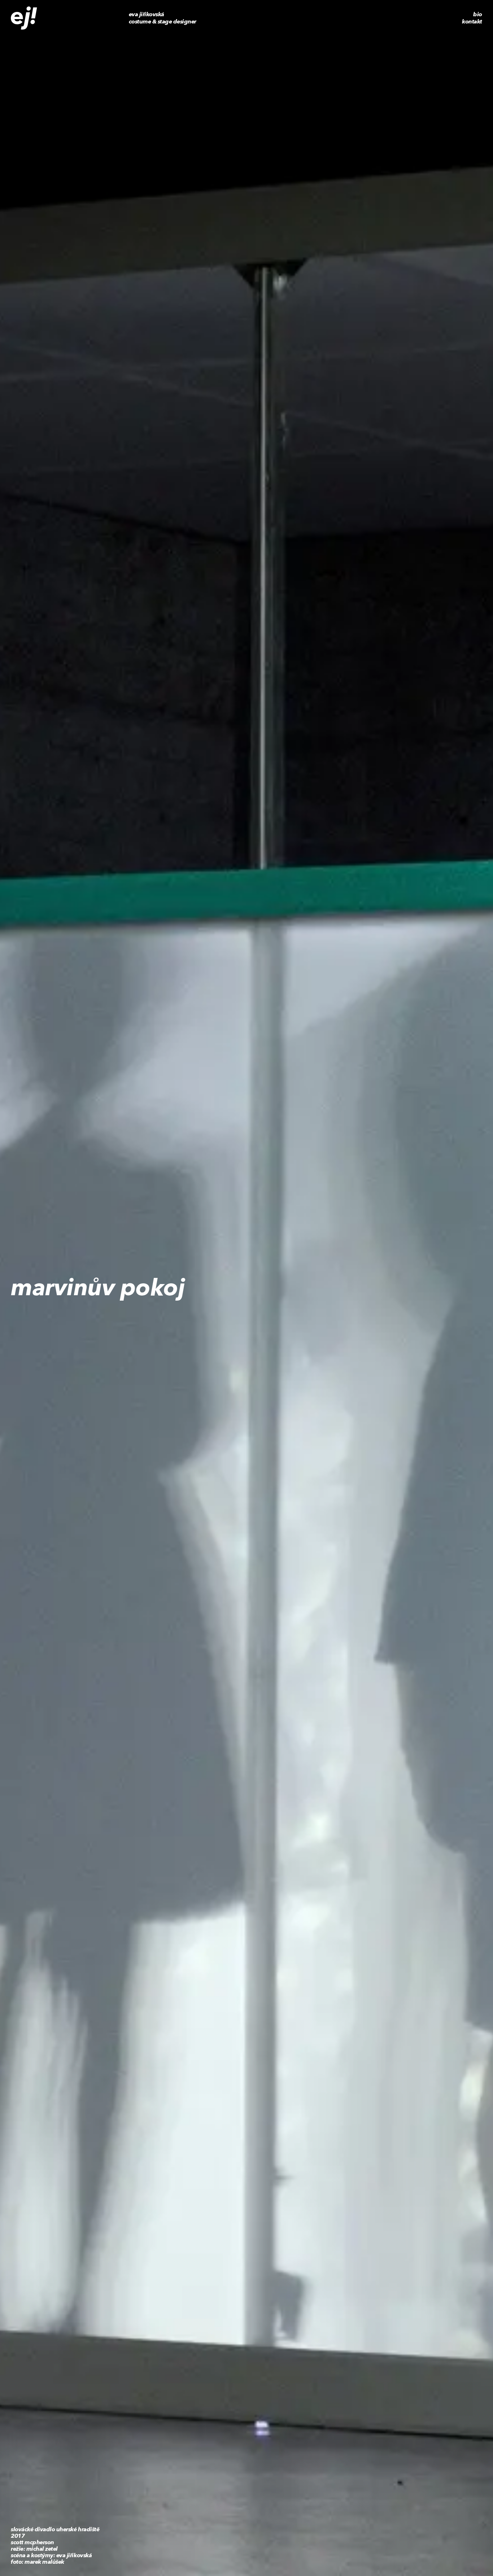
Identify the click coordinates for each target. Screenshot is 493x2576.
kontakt (472, 22)
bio (478, 14)
